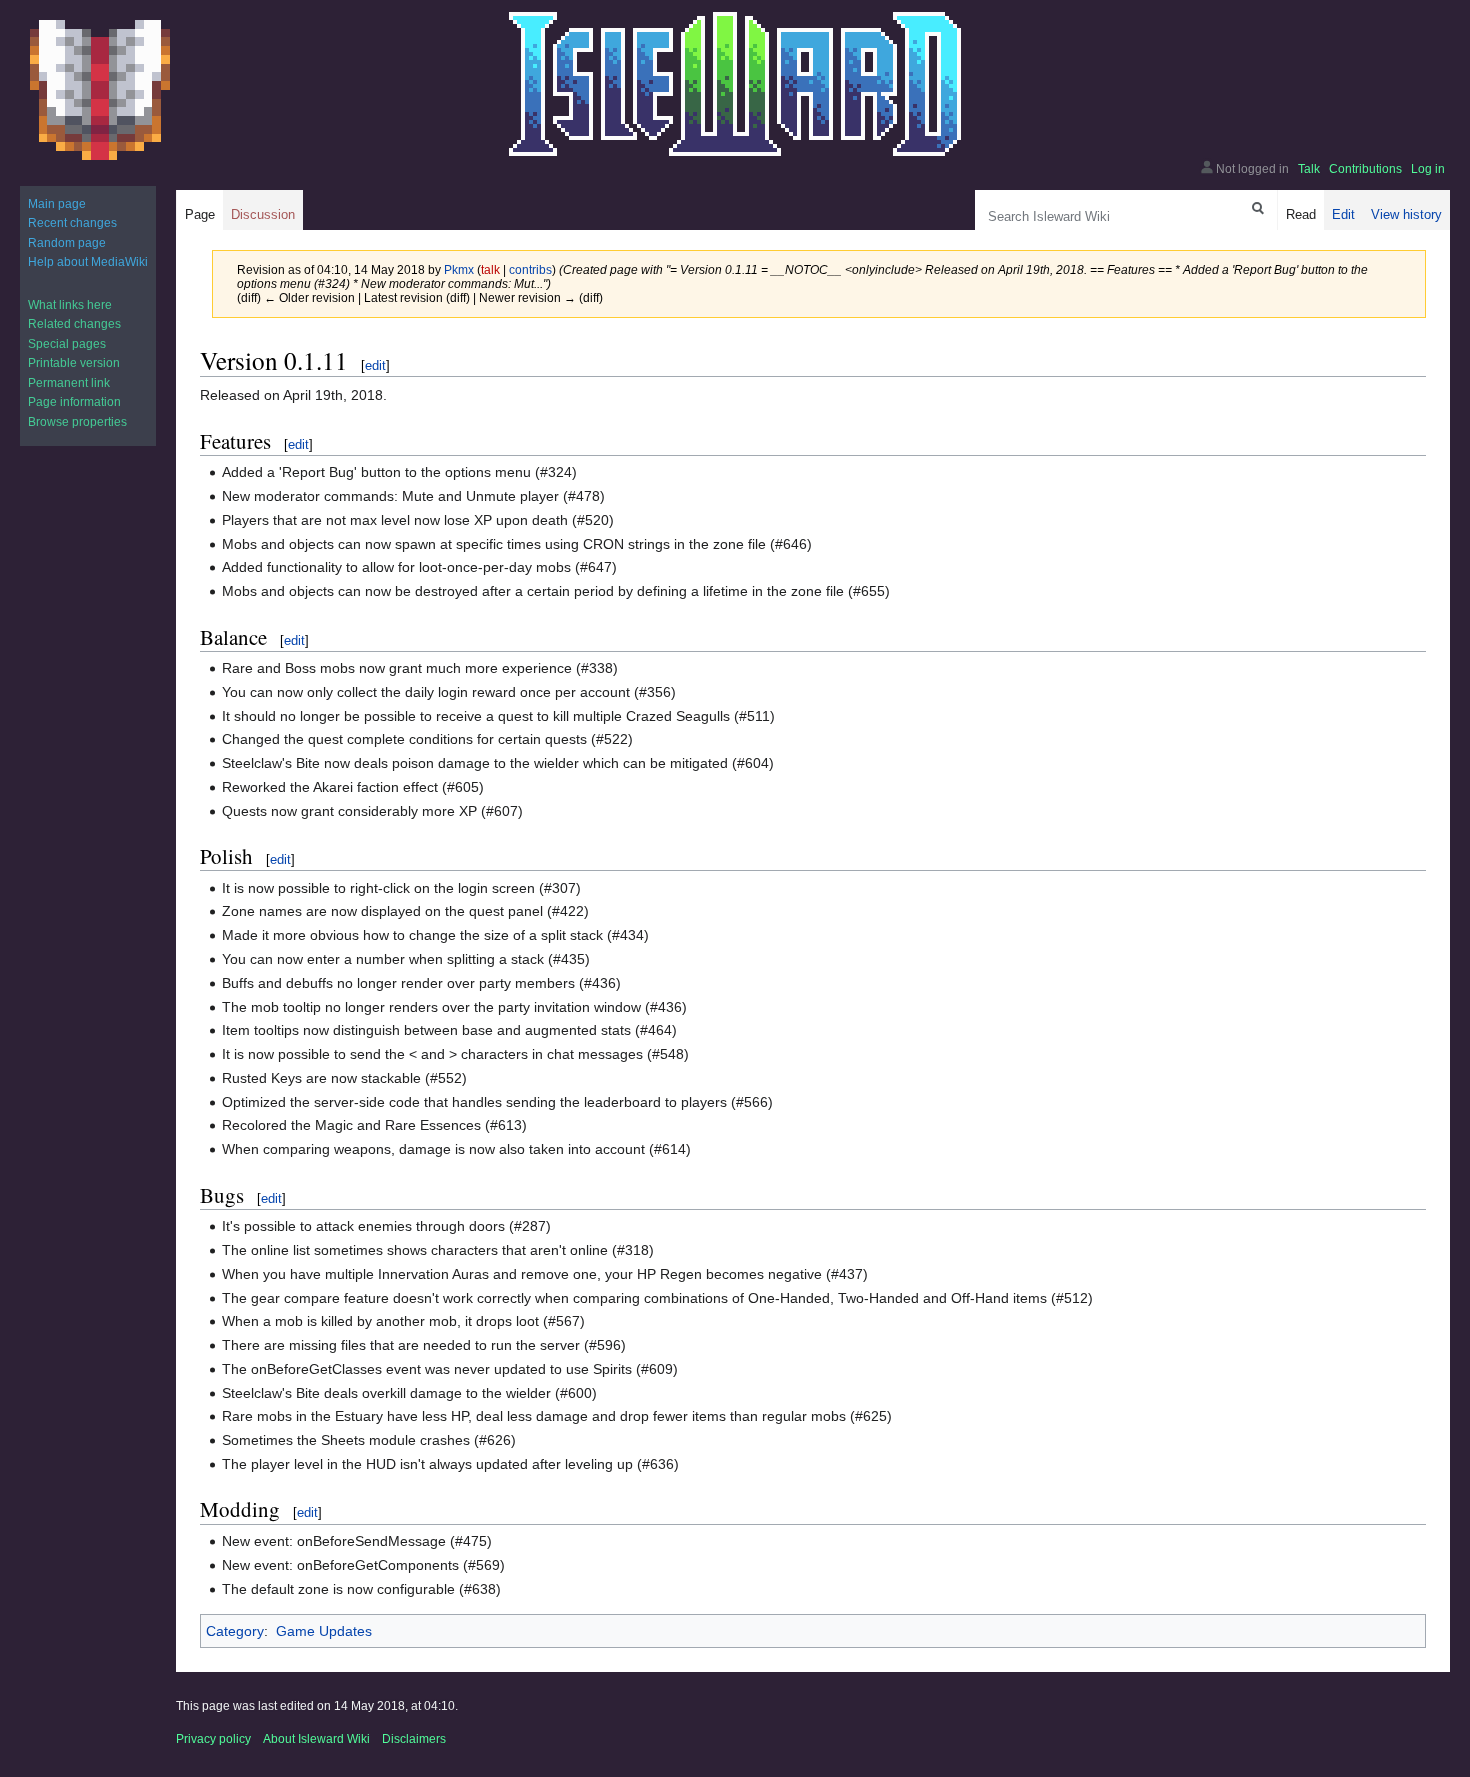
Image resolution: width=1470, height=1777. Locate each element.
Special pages (67, 344)
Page (200, 214)
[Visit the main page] (100, 90)
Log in (1428, 169)
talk (490, 269)
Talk (1309, 169)
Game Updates (324, 1631)
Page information (74, 402)
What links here (70, 305)
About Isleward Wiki (316, 1739)
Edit (1343, 214)
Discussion (263, 214)
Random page (67, 243)
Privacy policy (213, 1739)
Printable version (74, 363)
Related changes (74, 324)
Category (235, 1631)
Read (1301, 214)
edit (375, 365)
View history (1406, 214)
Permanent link (69, 383)
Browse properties (77, 422)
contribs (530, 269)
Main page (57, 204)
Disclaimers (414, 1739)
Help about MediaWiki (88, 262)
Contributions (1365, 169)
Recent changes (72, 223)
